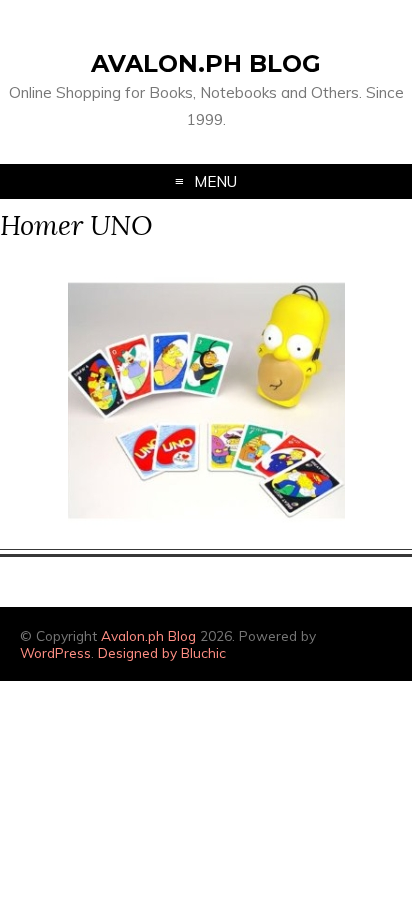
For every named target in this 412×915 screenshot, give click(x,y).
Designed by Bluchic (162, 652)
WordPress (55, 652)
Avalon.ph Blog (206, 63)
